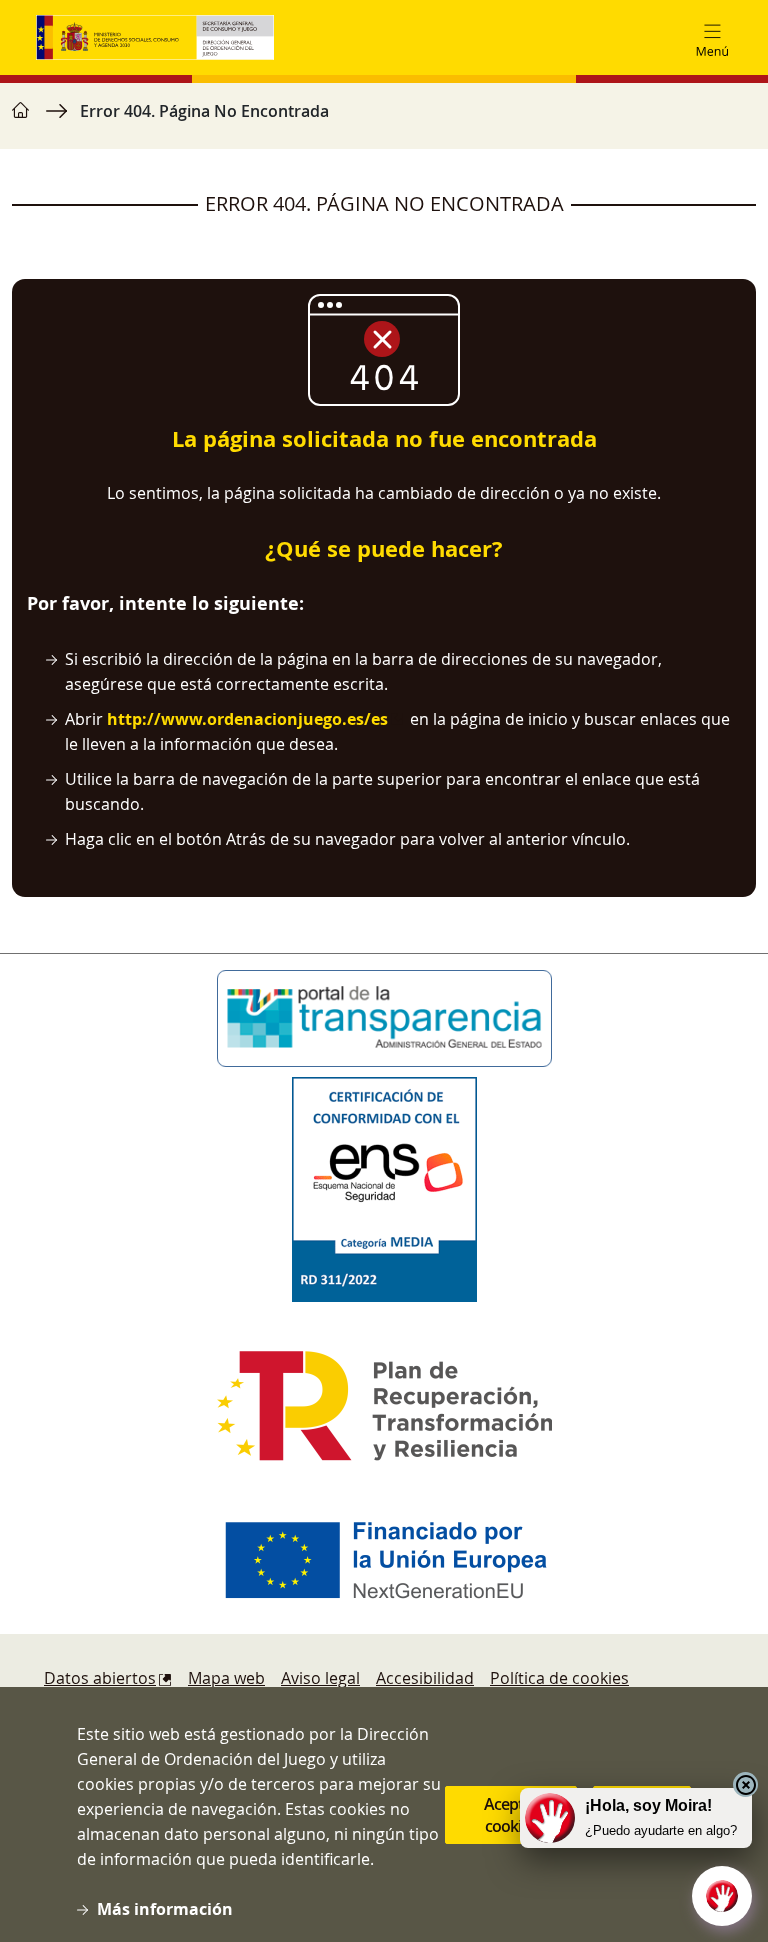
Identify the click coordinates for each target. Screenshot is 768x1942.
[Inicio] (155, 37)
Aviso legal (320, 1678)
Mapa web (226, 1678)
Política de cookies (559, 1678)
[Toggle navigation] (712, 38)
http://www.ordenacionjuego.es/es (247, 719)
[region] (384, 121)
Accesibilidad (425, 1678)
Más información (165, 1909)
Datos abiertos (100, 1678)
